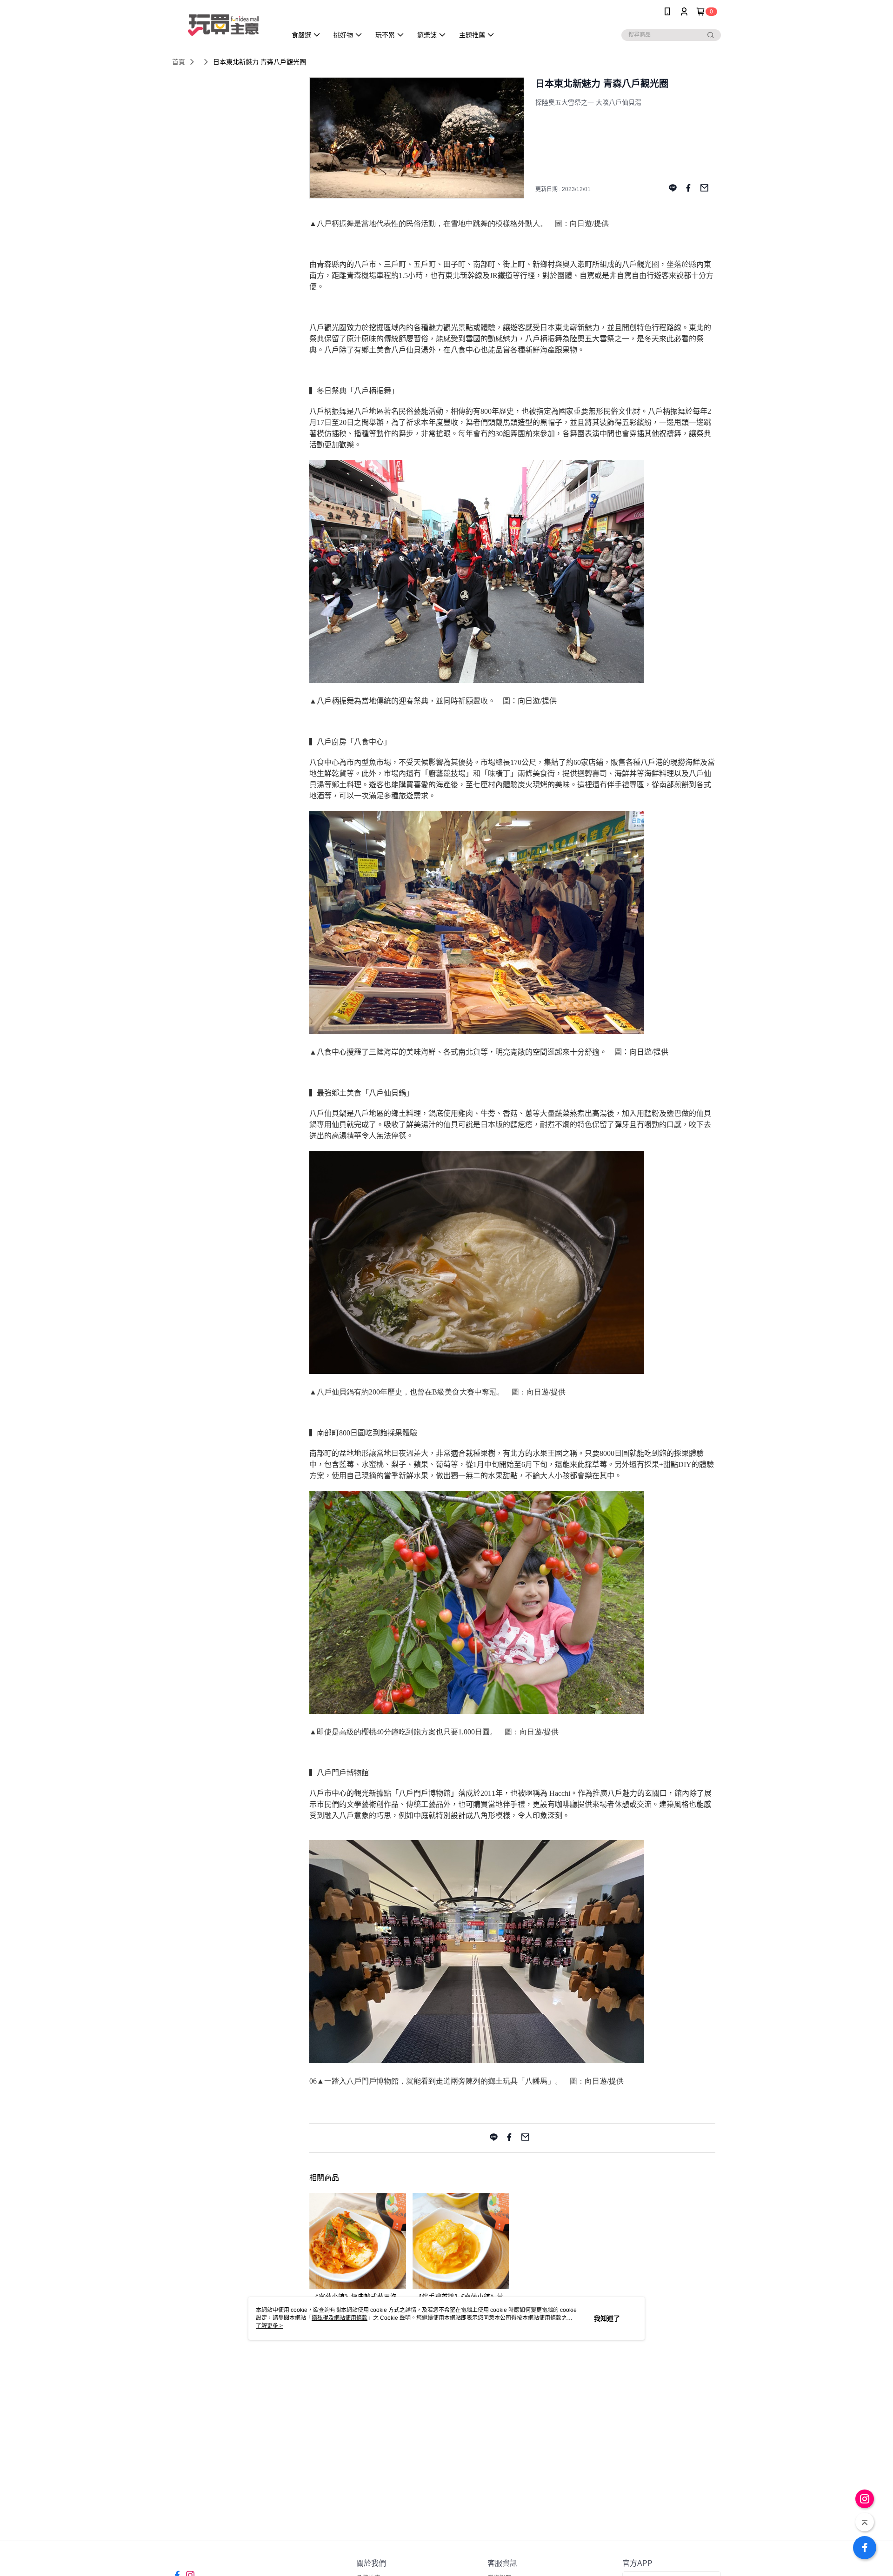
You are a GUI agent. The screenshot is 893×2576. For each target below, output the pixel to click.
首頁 (179, 62)
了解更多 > (269, 2326)
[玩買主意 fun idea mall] (224, 24)
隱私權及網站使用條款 (340, 2318)
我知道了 (607, 2318)
